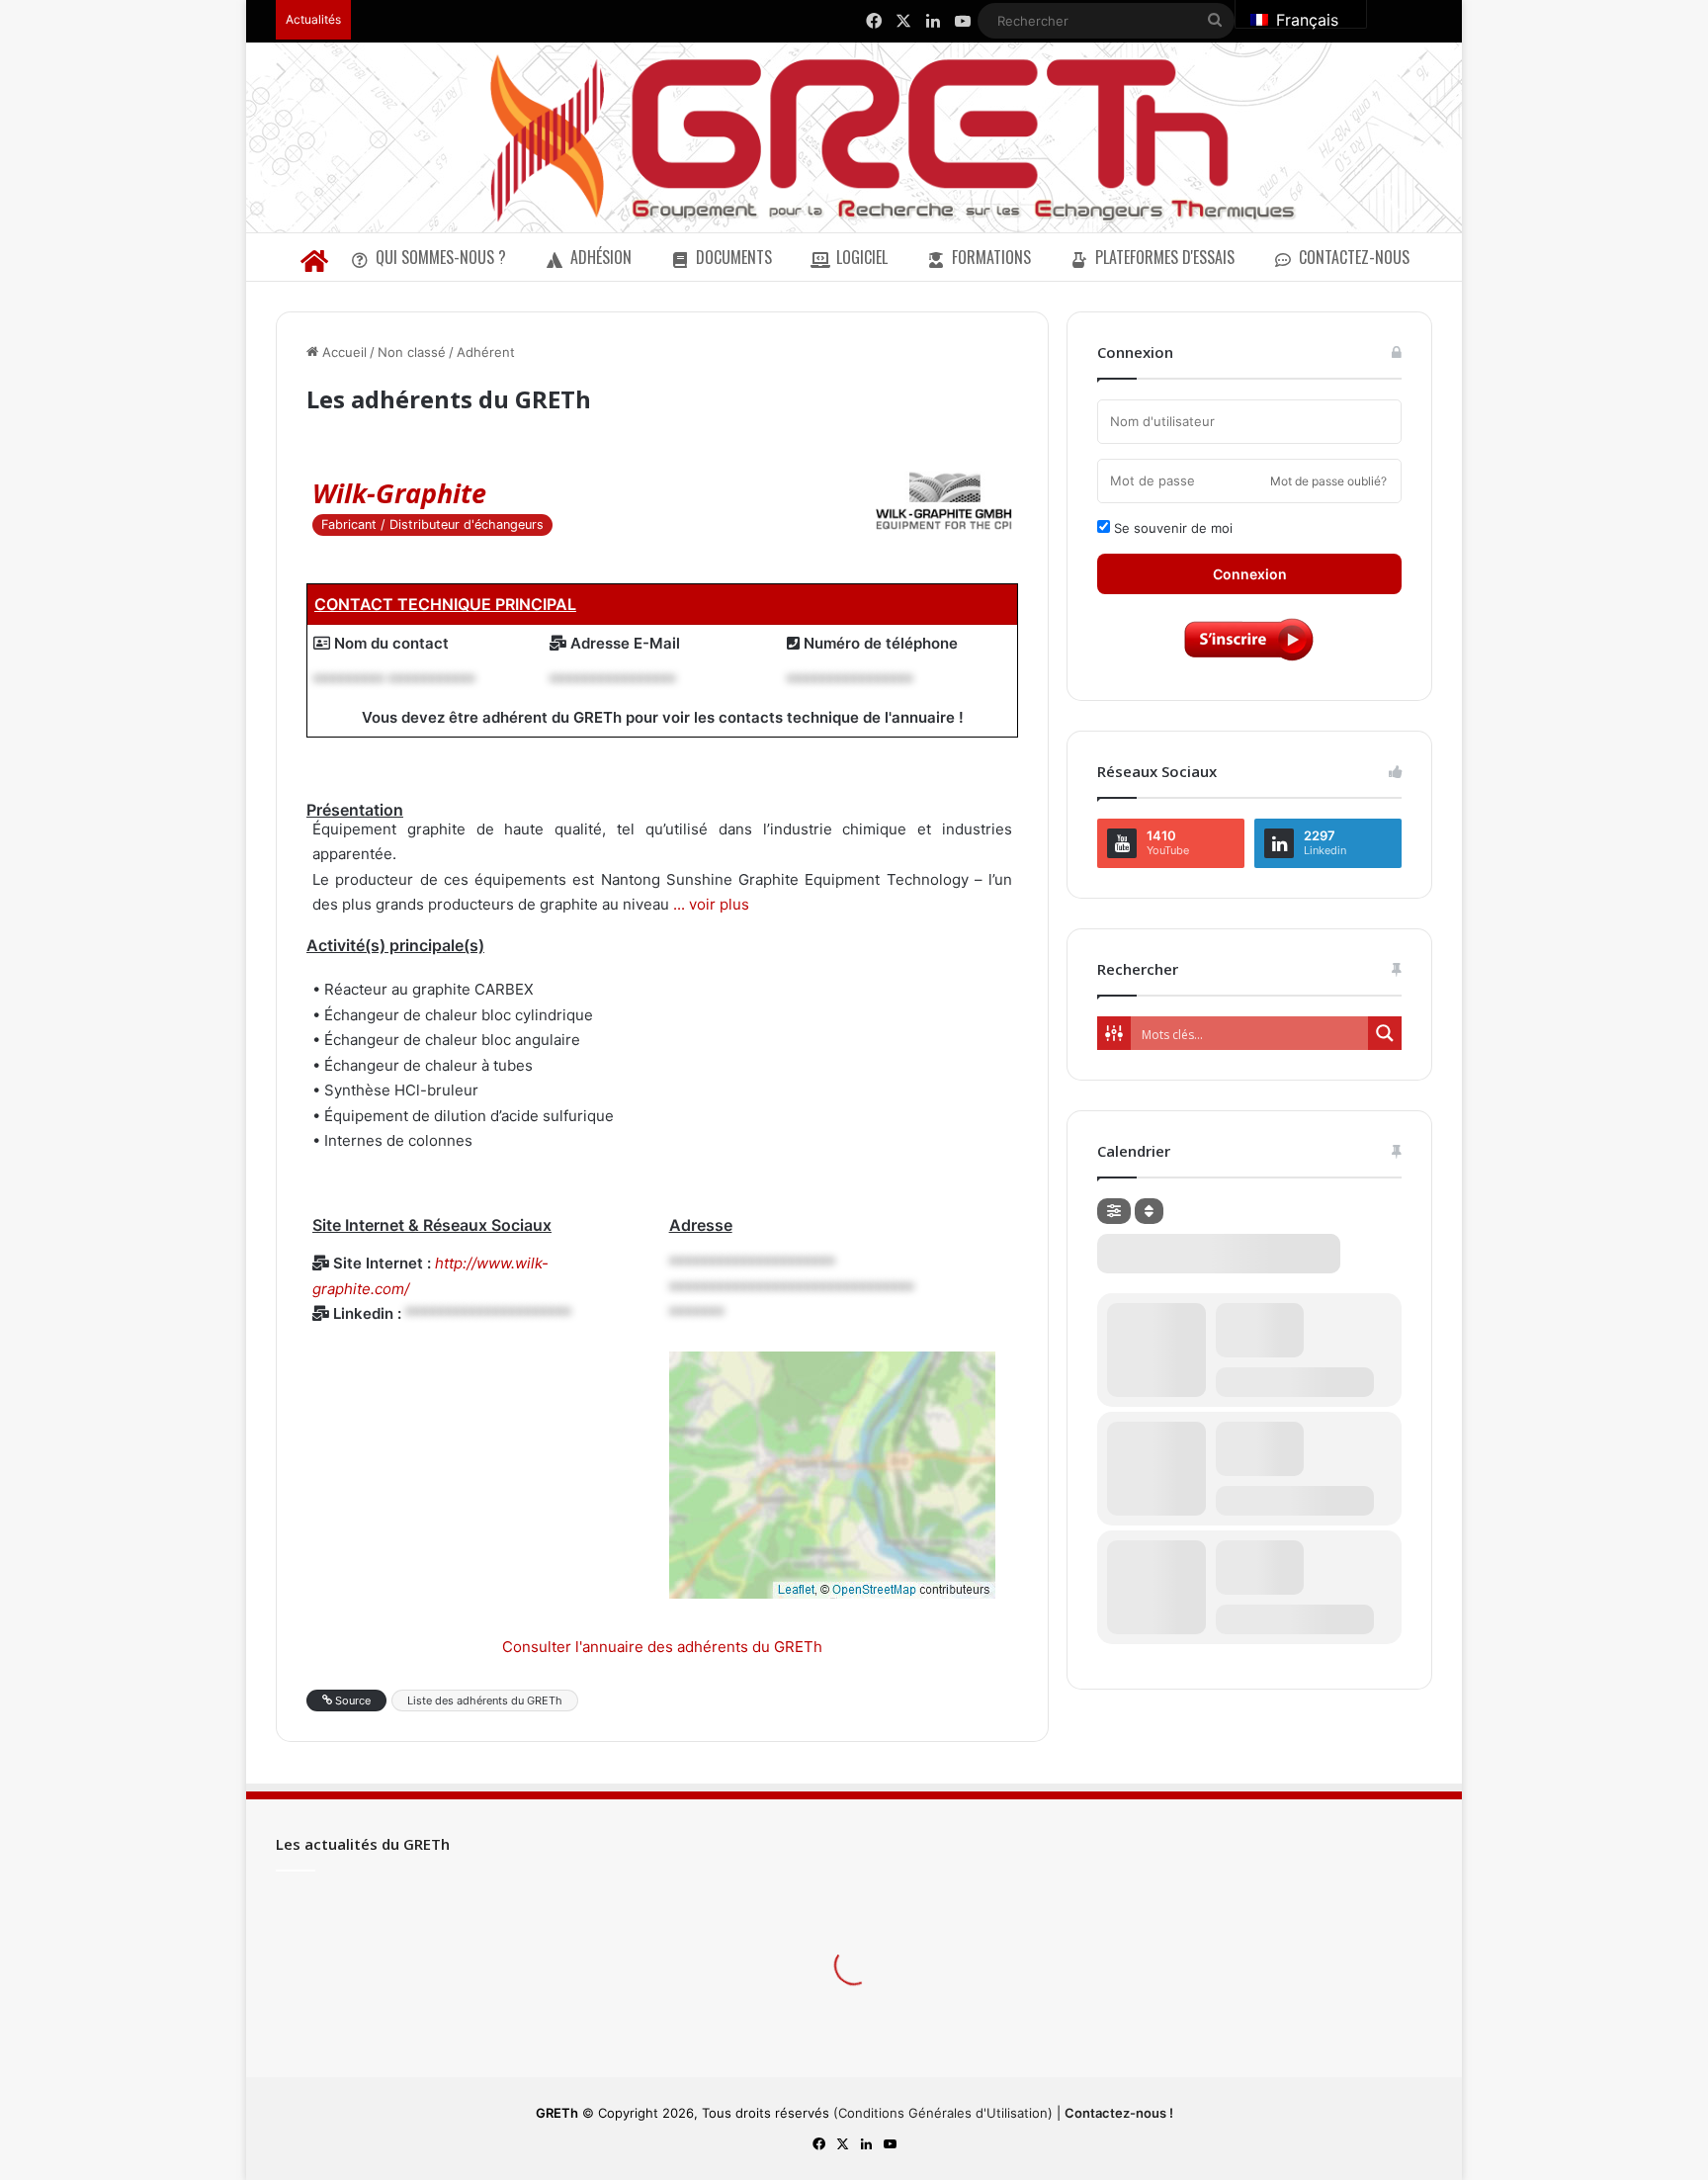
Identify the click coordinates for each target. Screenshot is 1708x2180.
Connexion (1250, 574)
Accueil (342, 352)
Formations (991, 257)
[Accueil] (314, 257)
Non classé (412, 352)
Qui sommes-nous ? (441, 257)
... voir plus (709, 904)
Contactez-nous (1354, 257)
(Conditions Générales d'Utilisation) (943, 2113)
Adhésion (601, 257)
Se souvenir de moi (1171, 528)
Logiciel (862, 257)
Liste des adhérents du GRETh (485, 1700)
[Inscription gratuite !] (1249, 659)
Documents (734, 257)
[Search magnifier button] (1385, 1033)
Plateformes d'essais (1165, 257)
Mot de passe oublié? (1328, 481)
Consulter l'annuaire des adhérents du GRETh (662, 1647)
